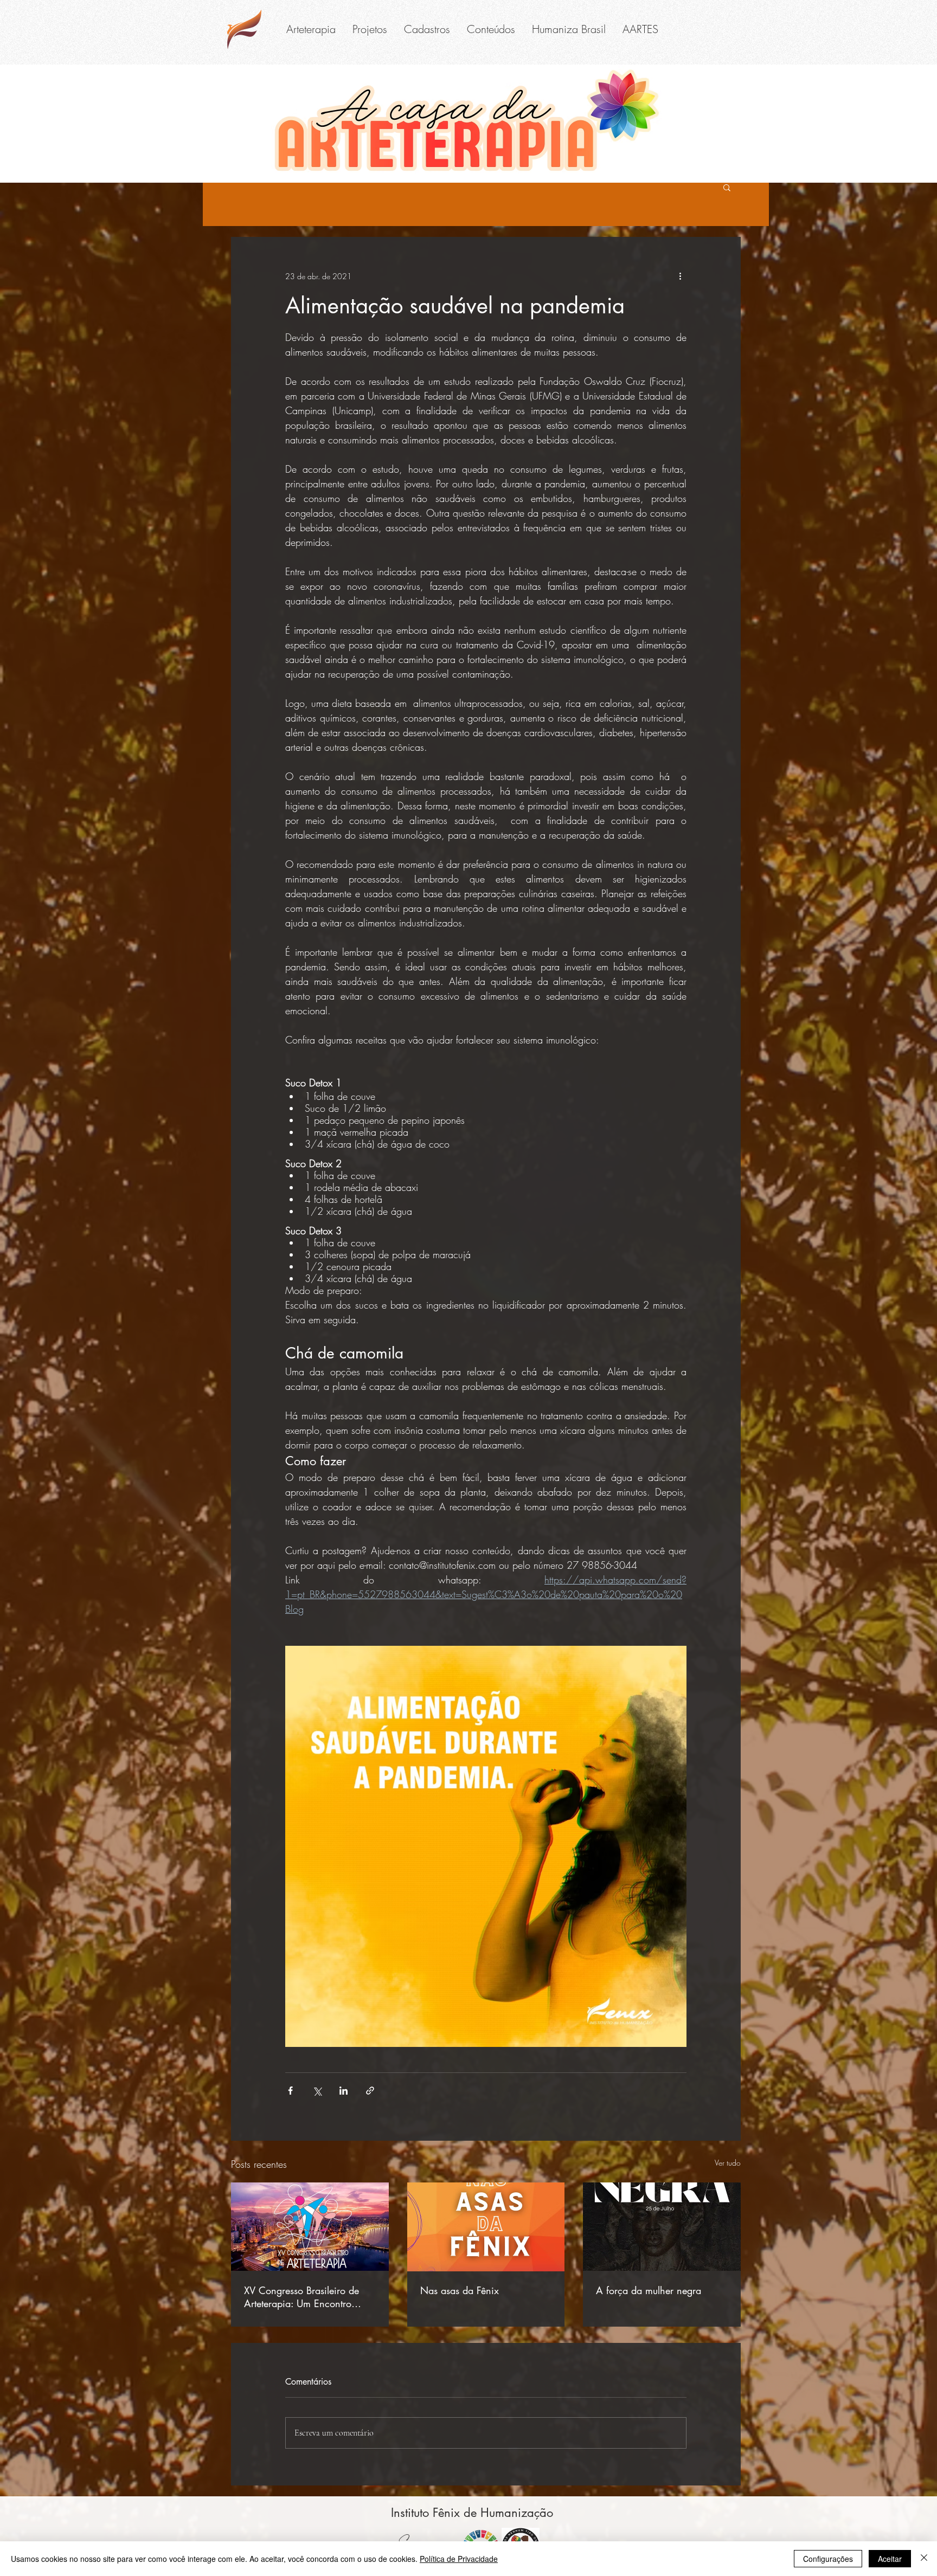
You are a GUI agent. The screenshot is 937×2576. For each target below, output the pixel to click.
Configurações (828, 2559)
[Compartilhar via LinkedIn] (344, 2091)
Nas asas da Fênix (460, 2290)
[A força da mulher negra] (662, 2227)
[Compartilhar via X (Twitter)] (317, 2091)
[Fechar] (924, 2559)
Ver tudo (728, 2163)
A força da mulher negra (649, 2290)
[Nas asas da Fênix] (486, 2227)
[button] (311, 29)
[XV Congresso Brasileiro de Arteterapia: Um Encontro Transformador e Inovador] (310, 2227)
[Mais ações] (680, 276)
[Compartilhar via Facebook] (290, 2091)
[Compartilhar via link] (370, 2091)
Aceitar (890, 2559)
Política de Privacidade (459, 2559)
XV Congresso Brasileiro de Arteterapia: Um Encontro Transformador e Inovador (301, 2297)
